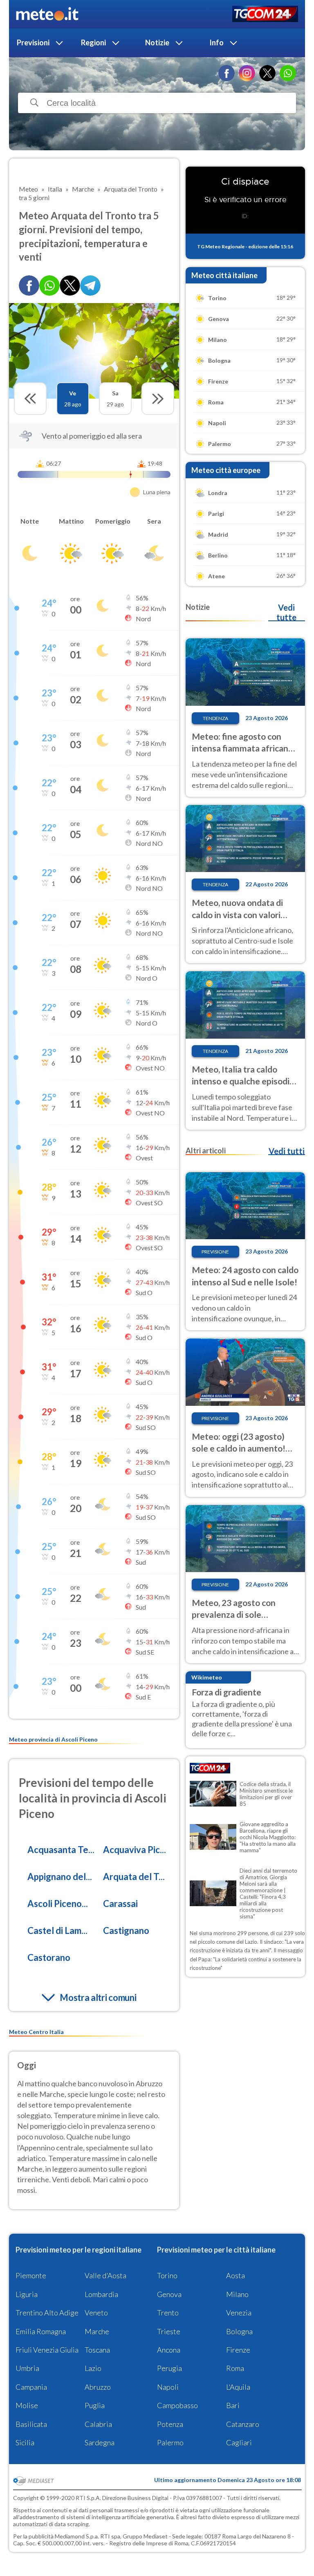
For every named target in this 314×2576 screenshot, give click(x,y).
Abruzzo (98, 2387)
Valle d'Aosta (105, 2275)
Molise (27, 2405)
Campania (31, 2387)
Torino (167, 2275)
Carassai (120, 1904)
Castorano (49, 1957)
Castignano (126, 1930)
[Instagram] (247, 73)
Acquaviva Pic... (135, 1850)
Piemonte (31, 2275)
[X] (267, 73)
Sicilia (25, 2442)
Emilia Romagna (41, 2331)
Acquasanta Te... (61, 1850)
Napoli (168, 2387)
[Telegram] (90, 285)
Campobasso (177, 2405)
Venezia (239, 2313)
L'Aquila (238, 2387)
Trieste (169, 2331)
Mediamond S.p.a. (77, 2536)
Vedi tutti (287, 1151)
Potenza (170, 2424)
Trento (168, 2313)
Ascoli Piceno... (58, 1904)
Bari (233, 2405)
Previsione (215, 1252)
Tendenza (215, 718)
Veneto (96, 2313)
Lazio (93, 2368)
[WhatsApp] (288, 73)
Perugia (169, 2368)
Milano (237, 2294)
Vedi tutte (286, 612)
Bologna (239, 2331)
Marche (97, 2331)
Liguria (27, 2294)
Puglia (95, 2405)
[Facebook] (227, 73)
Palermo (170, 2442)
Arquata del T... (134, 1877)
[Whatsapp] (49, 285)
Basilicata (31, 2424)
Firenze (238, 2350)
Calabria (98, 2424)
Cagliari (239, 2442)
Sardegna (100, 2442)
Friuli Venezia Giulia (47, 2350)
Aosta (235, 2275)
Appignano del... (60, 1877)
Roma (235, 2368)
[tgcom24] (265, 14)
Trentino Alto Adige (47, 2313)
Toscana (97, 2350)
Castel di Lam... (57, 1930)
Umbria (27, 2368)
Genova (169, 2294)
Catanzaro (243, 2424)
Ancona (169, 2350)
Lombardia (101, 2294)
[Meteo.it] (47, 14)
